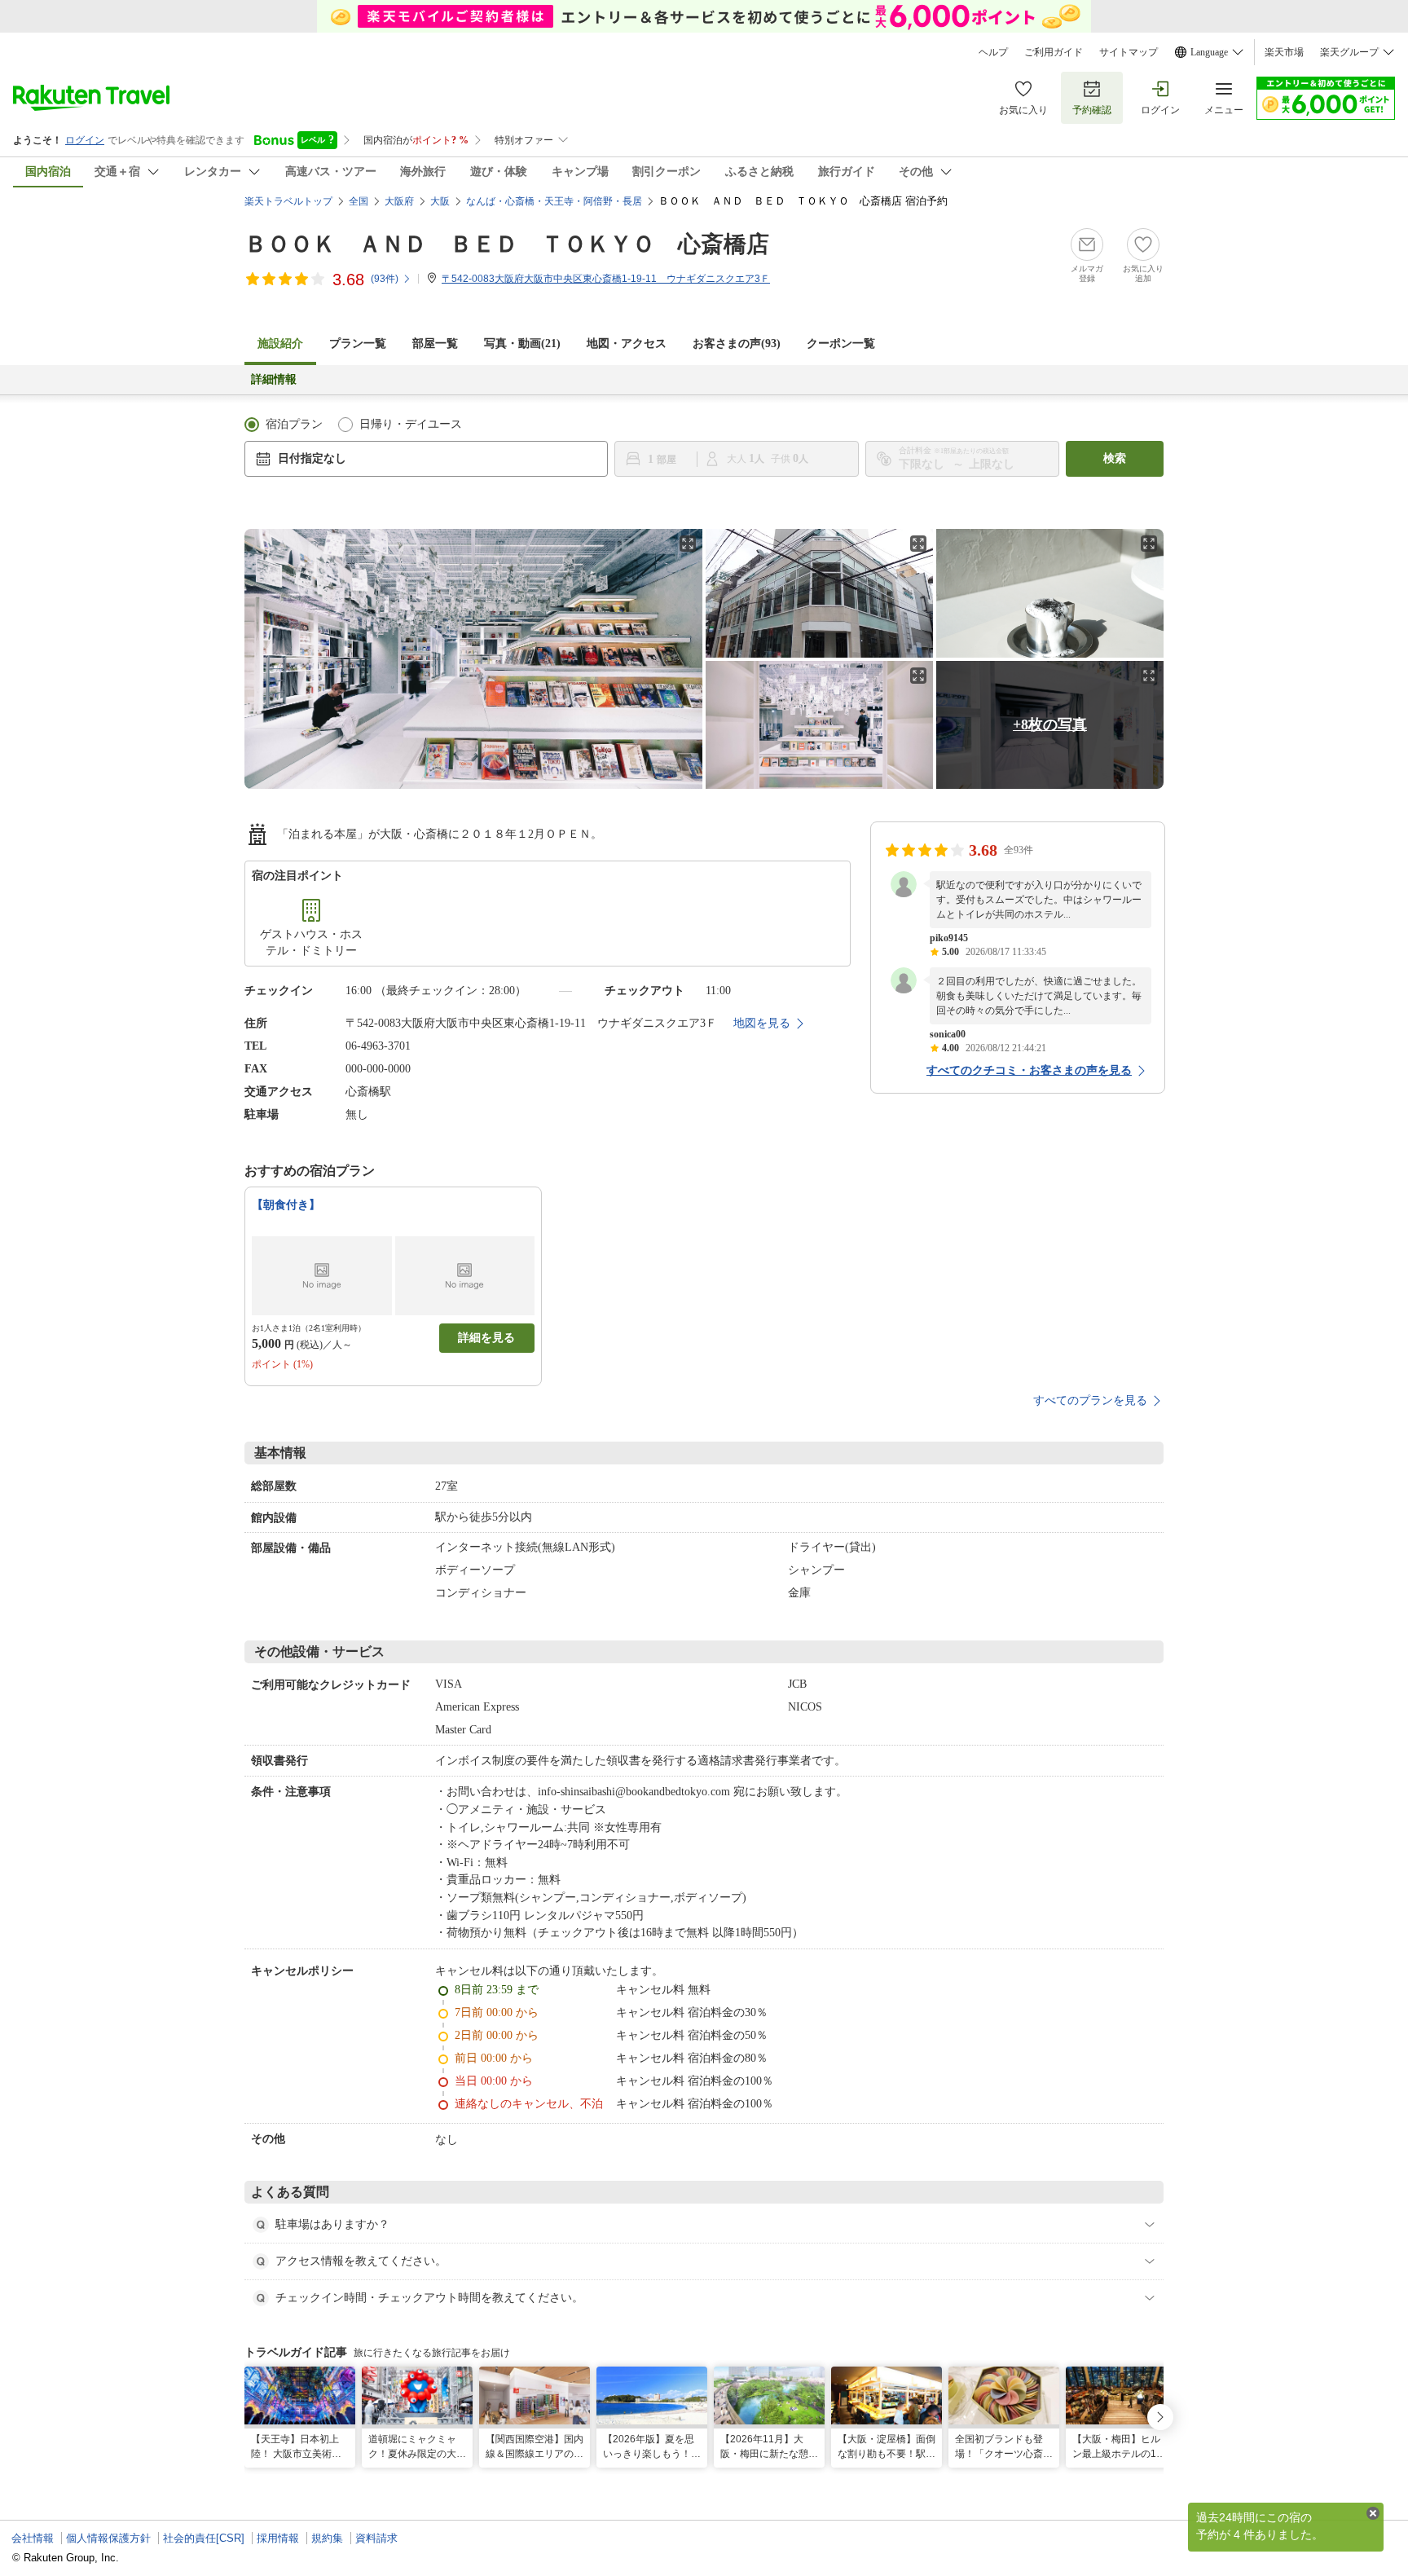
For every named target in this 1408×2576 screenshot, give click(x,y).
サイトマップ (1129, 52)
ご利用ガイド (1054, 52)
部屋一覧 (435, 343)
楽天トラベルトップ (288, 201)
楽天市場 (1284, 52)
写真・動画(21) (522, 343)
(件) (385, 279)
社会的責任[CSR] (204, 2538)
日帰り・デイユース (411, 424)
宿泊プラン (294, 424)
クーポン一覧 (841, 343)
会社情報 (33, 2538)
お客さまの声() (737, 343)
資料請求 (376, 2538)
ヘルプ (993, 52)
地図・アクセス (627, 343)
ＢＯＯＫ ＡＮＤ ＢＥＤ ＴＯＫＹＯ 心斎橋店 (507, 244)
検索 (1115, 458)
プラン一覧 (358, 343)
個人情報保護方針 (108, 2538)
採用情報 (278, 2538)
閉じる (1373, 2513)
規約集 (327, 2538)
